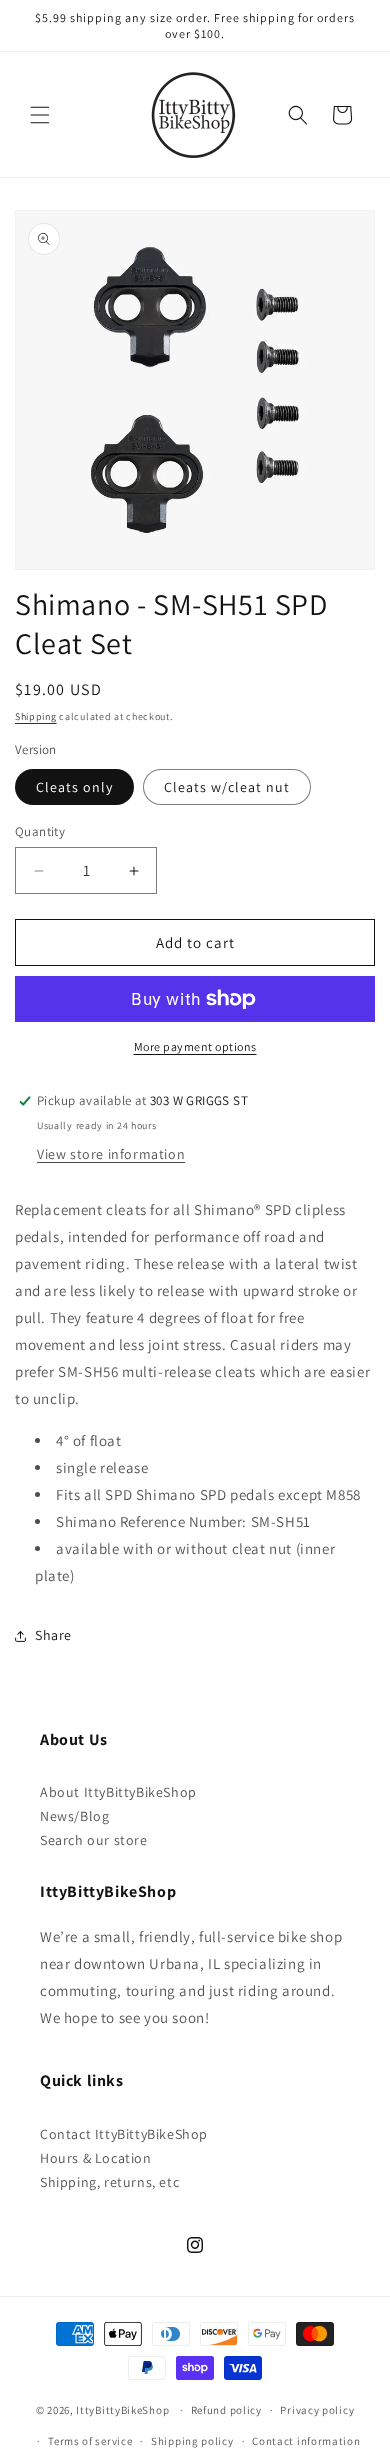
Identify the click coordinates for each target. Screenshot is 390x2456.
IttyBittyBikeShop (122, 2410)
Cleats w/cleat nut (227, 787)
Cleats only (74, 787)
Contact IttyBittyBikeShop (124, 2134)
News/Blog (74, 1816)
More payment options (195, 1046)
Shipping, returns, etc (109, 2182)
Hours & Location (96, 2158)
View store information (111, 1154)
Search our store (94, 1840)
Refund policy (226, 2410)
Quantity (40, 831)
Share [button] (53, 1635)
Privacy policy (317, 2410)
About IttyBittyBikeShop (118, 1792)
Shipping (36, 716)
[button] (40, 115)
